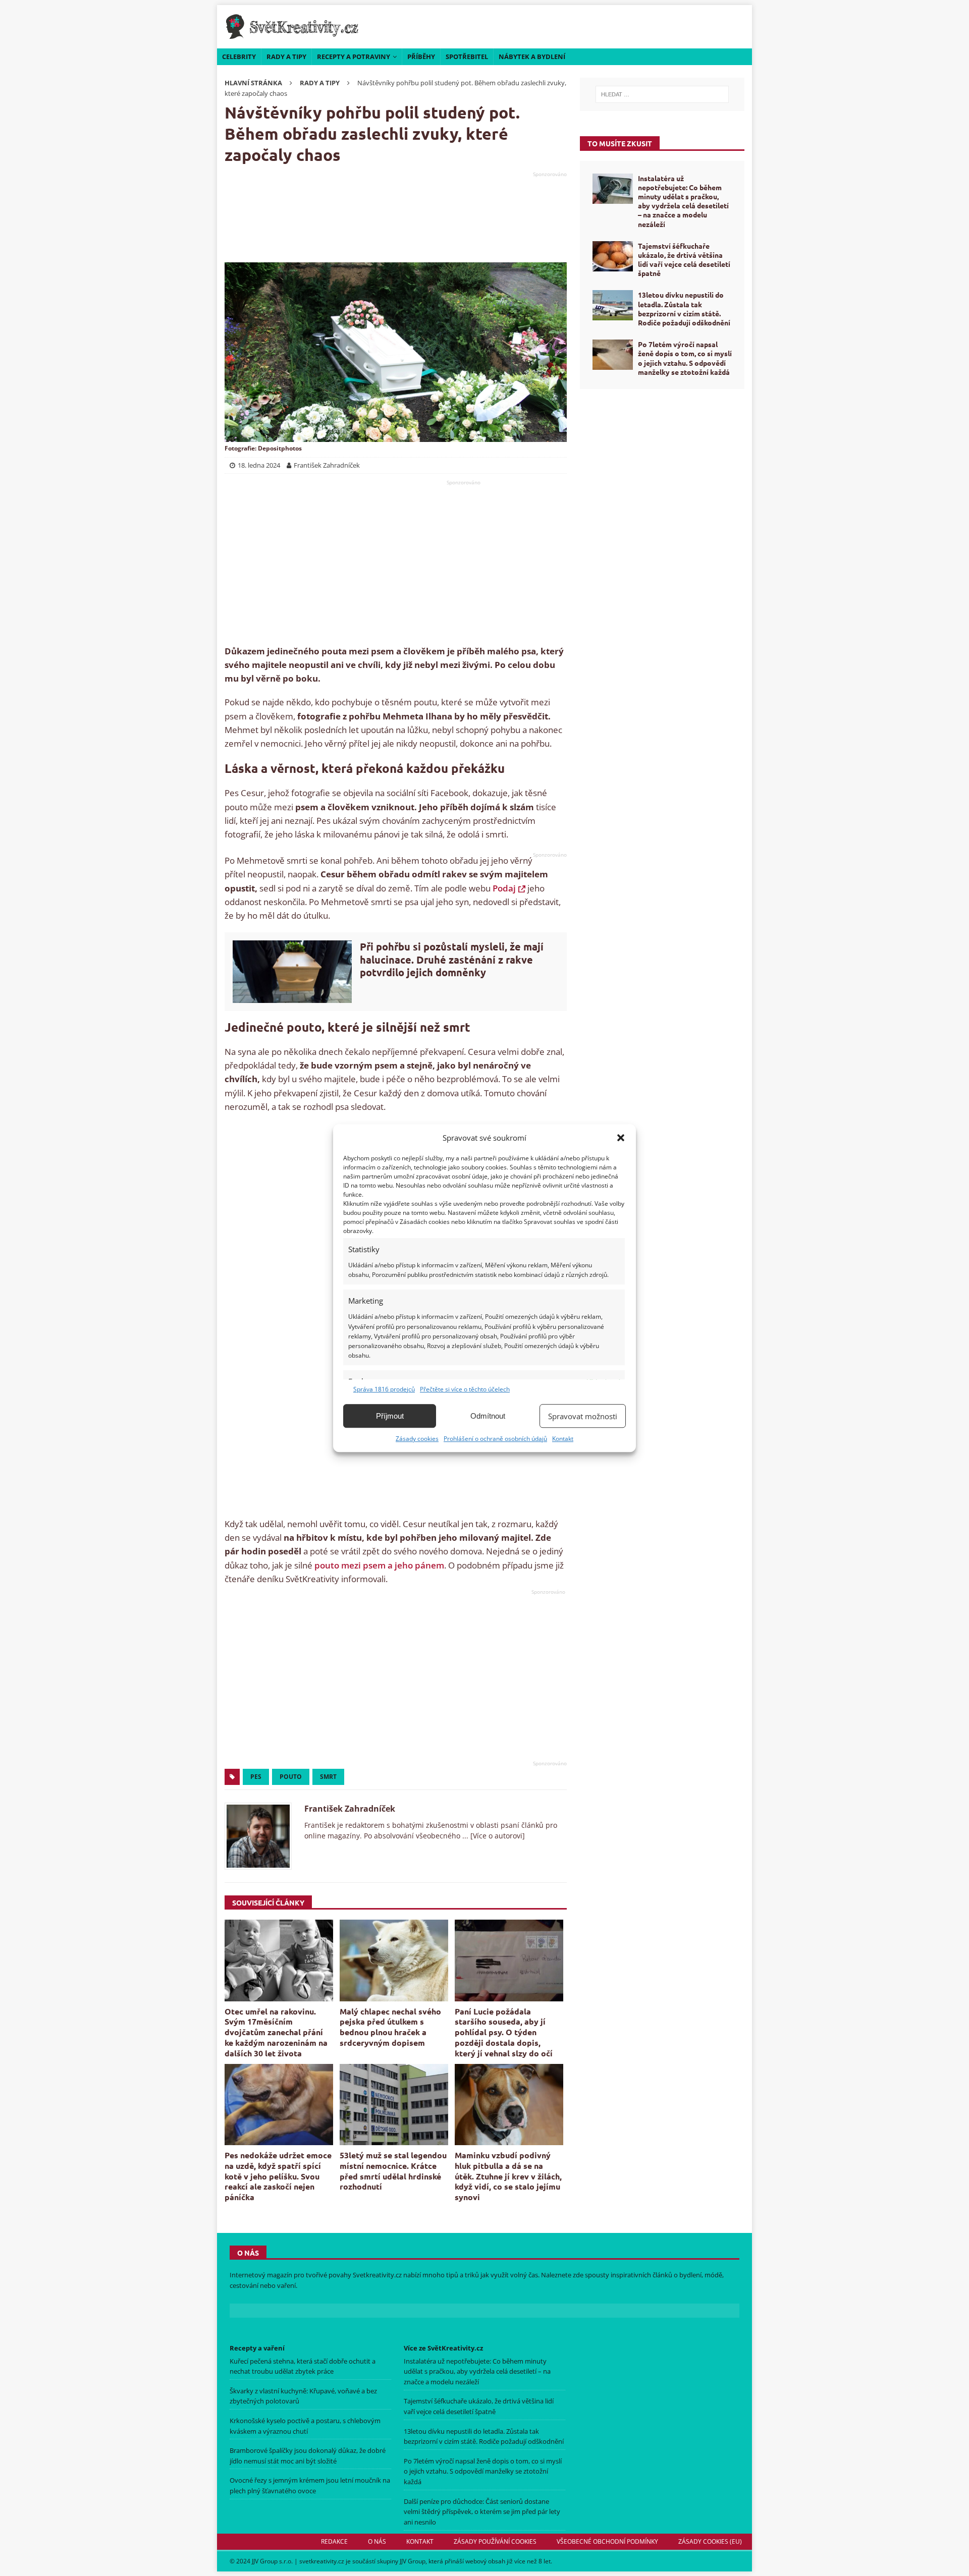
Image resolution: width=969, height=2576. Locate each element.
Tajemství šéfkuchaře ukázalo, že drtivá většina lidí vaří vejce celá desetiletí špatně (684, 260)
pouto (291, 1777)
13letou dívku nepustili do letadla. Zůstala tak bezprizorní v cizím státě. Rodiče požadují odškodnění (684, 309)
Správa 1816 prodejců (384, 1389)
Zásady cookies (417, 1439)
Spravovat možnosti (583, 1416)
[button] (621, 1138)
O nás (377, 2541)
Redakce (334, 2541)
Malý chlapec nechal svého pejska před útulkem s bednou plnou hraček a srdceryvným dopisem (390, 2027)
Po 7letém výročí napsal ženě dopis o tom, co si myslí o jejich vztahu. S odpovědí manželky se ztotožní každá (685, 358)
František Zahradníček (350, 1809)
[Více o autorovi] (497, 1836)
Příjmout (390, 1416)
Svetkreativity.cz (377, 2275)
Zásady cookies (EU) (710, 2541)
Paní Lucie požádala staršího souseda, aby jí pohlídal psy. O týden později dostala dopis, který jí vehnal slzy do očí (504, 2032)
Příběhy (421, 57)
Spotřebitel (467, 57)
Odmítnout (488, 1416)
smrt (328, 1777)
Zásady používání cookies (495, 2541)
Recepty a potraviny (354, 57)
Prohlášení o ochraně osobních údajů (495, 1439)
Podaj (504, 888)
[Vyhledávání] (662, 94)
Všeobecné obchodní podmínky (607, 2541)
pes (256, 1777)
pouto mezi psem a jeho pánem (379, 1565)
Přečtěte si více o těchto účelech (465, 1389)
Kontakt (563, 1439)
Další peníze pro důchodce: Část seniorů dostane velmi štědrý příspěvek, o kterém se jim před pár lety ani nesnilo (482, 2512)
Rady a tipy (286, 57)
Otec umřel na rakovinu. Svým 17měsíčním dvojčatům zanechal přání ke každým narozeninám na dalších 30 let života (276, 2032)
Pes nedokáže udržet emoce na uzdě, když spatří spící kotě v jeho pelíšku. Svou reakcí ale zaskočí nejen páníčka (278, 2176)
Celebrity (239, 57)
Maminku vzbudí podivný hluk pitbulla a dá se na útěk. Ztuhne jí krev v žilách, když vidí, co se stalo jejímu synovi (508, 2176)
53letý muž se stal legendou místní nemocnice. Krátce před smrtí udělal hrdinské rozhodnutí (393, 2171)
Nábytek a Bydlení (532, 57)
